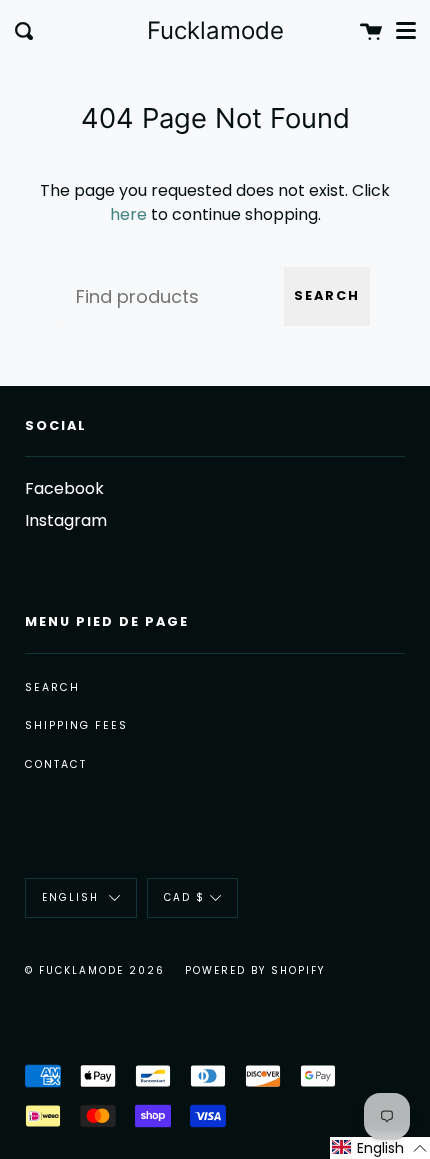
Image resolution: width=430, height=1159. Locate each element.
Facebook (64, 488)
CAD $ (184, 897)
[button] (380, 1148)
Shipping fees (76, 725)
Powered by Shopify (255, 970)
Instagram (66, 520)
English (73, 897)
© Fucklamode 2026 (95, 970)
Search (327, 295)
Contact (56, 764)
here (128, 214)
